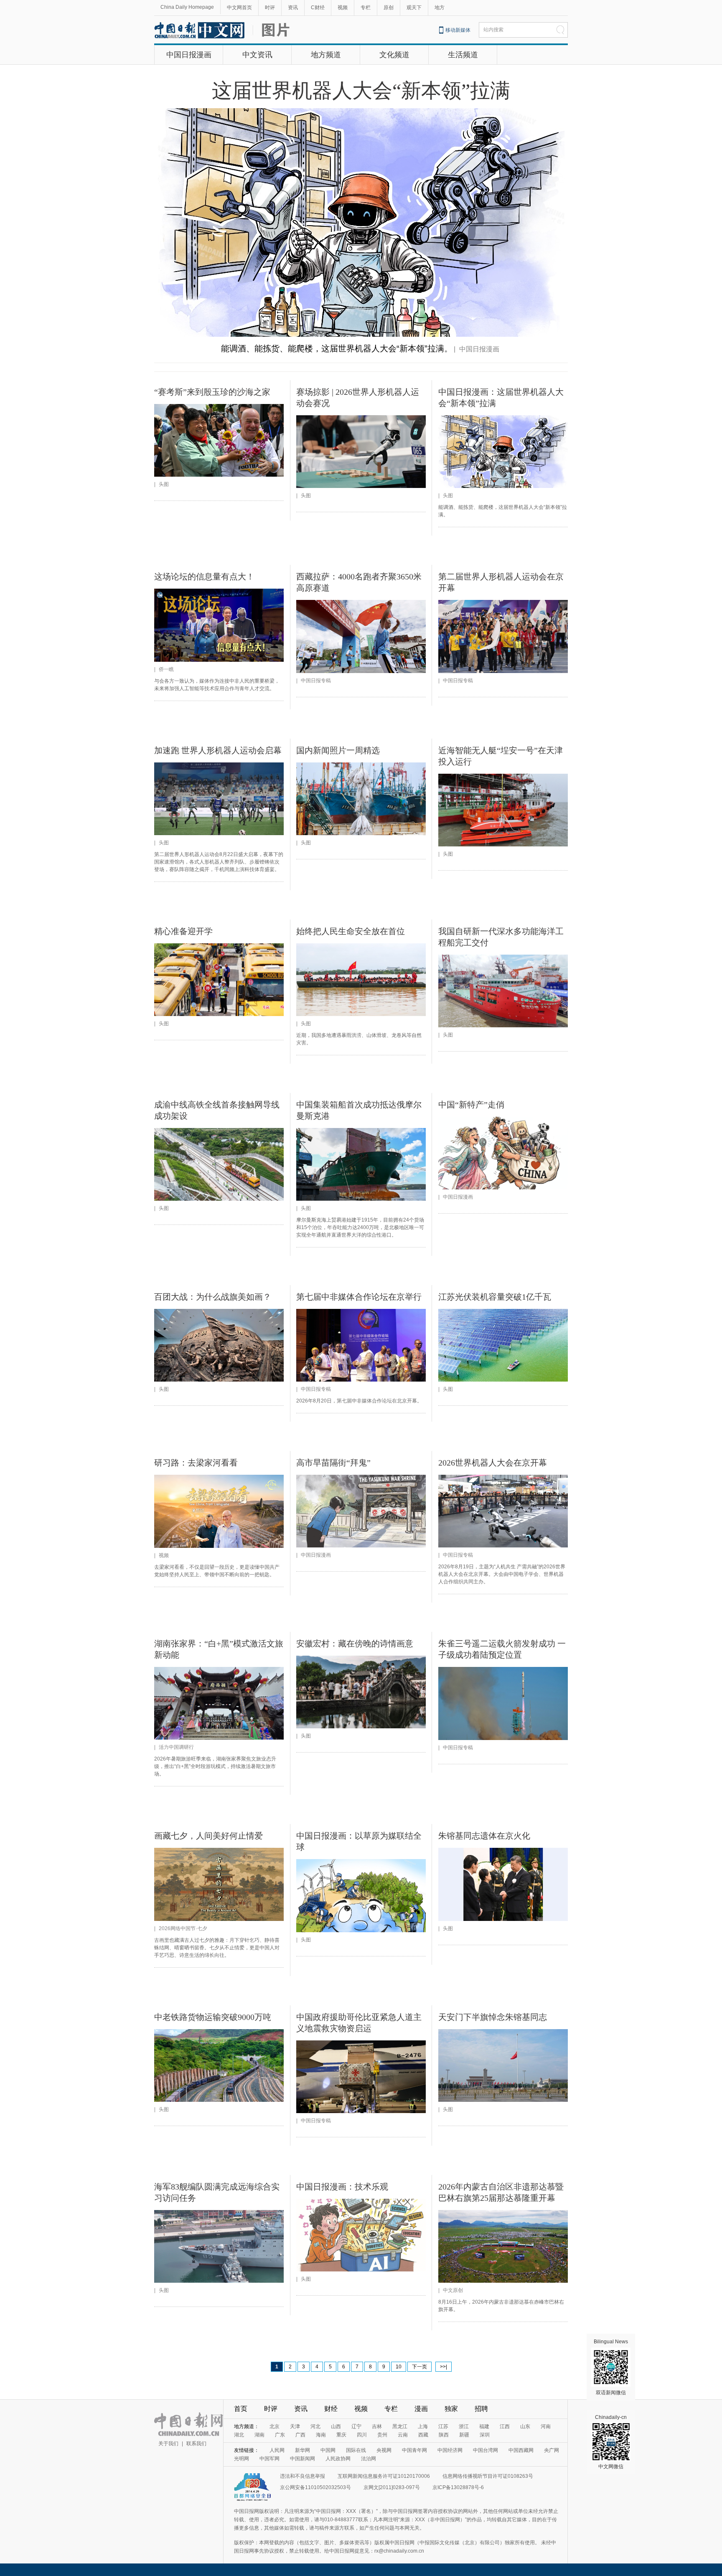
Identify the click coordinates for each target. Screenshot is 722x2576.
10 (399, 2367)
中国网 (328, 2450)
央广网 (552, 2450)
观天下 (414, 8)
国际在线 (356, 2450)
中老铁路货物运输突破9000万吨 (213, 2017)
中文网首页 (239, 8)
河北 (315, 2426)
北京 (275, 2426)
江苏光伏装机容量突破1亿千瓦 (495, 1297)
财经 (331, 2409)
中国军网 (269, 2459)
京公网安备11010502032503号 (315, 2487)
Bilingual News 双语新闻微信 (611, 2367)
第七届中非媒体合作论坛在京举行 (359, 1297)
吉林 (377, 2426)
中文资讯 (257, 55)
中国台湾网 (486, 2450)
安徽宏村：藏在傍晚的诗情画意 (355, 1644)
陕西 (444, 2435)
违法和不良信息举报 (303, 2476)
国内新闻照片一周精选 (338, 750)
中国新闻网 (303, 2459)
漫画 (421, 2409)
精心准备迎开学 (183, 931)
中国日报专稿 (316, 681)
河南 (546, 2426)
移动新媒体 (458, 30)
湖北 (239, 2435)
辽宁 (356, 2426)
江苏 (443, 2426)
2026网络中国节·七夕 (183, 1928)
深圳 (485, 2435)
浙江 (464, 2426)
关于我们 (168, 2444)
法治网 (369, 2459)
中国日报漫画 (189, 55)
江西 (505, 2426)
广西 (300, 2435)
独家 (451, 2409)
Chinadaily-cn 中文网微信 (611, 2442)
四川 (362, 2435)
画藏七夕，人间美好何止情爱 (208, 1836)
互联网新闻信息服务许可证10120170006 (384, 2476)
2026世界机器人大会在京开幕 (493, 1463)
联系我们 (196, 2444)
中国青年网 (414, 2450)
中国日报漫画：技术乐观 (342, 2187)
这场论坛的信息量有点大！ (204, 577)
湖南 (259, 2435)
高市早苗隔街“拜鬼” (333, 1463)
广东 (280, 2435)
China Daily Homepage (187, 7)
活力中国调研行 (176, 1747)
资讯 (293, 8)
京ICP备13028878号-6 (458, 2487)
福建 (484, 2426)
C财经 (318, 8)
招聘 (481, 2409)
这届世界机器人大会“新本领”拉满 (361, 90)
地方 (440, 8)
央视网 (384, 2450)
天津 (295, 2426)
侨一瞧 (166, 669)
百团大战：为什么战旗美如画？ (213, 1297)
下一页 (419, 2367)
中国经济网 (450, 2450)
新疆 (464, 2435)
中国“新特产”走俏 (471, 1105)
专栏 (366, 8)
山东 (525, 2426)
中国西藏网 (521, 2450)
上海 (423, 2426)
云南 (403, 2435)
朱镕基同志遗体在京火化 (484, 1836)
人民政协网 (338, 2459)
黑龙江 (400, 2426)
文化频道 (394, 55)
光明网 (242, 2459)
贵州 (382, 2435)
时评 (270, 8)
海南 (321, 2435)
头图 (164, 484)
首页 (241, 2409)
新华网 (303, 2450)
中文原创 (453, 2290)
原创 (389, 8)
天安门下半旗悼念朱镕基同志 (493, 2017)
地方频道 (326, 55)
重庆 (341, 2435)
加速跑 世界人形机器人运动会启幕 (218, 750)
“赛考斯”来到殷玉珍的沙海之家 (212, 392)
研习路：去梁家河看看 (196, 1463)
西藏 (423, 2435)
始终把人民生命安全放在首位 (351, 931)
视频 (343, 8)
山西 (336, 2426)
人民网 (277, 2450)
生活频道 (463, 55)
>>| (444, 2367)
